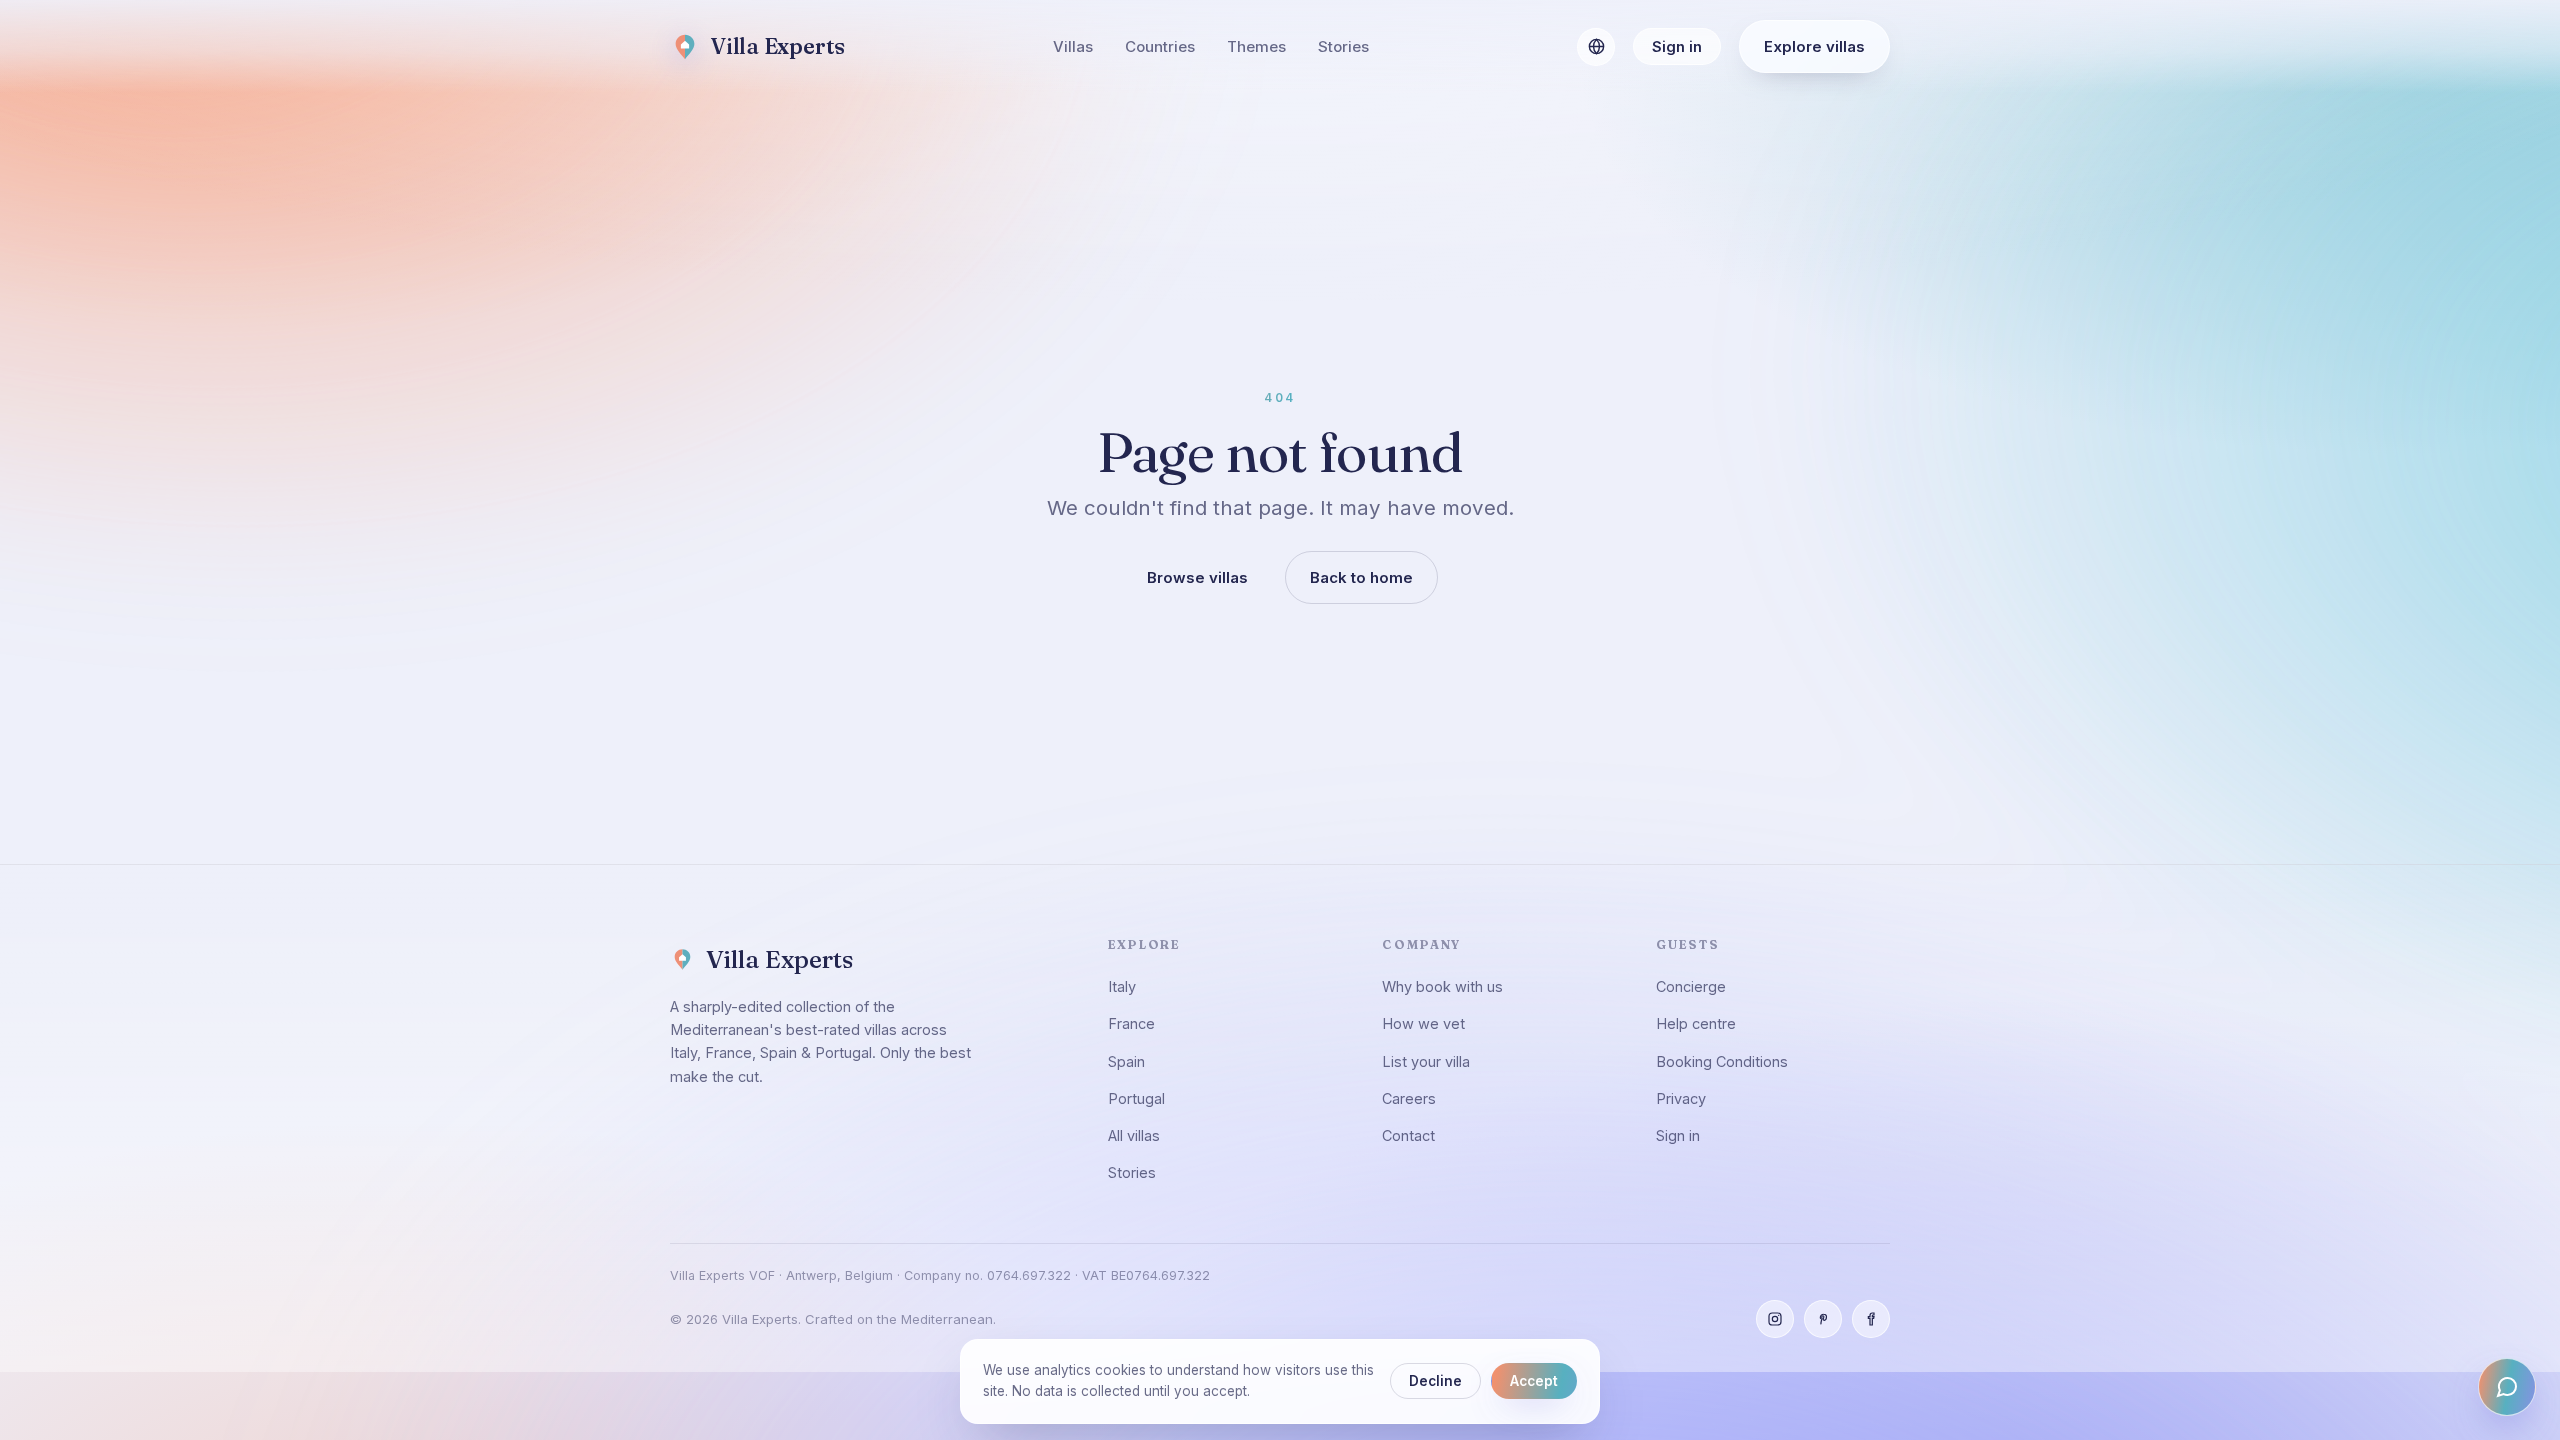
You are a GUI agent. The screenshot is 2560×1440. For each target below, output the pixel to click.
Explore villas (1814, 46)
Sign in (1677, 46)
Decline (1435, 1381)
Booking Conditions (1722, 1061)
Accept (1534, 1381)
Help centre (1696, 1023)
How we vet (1423, 1023)
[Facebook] (1871, 1319)
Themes (1256, 46)
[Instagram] (1775, 1319)
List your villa (1426, 1061)
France (1131, 1023)
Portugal (1136, 1098)
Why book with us (1442, 986)
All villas (1134, 1135)
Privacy (1681, 1098)
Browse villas (1197, 577)
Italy (1122, 986)
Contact (1408, 1135)
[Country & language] (1596, 47)
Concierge (1691, 986)
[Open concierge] (2507, 1387)
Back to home (1361, 577)
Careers (1409, 1098)
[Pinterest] (1823, 1319)
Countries (1160, 46)
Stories (1343, 46)
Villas (1073, 46)
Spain (1126, 1061)
